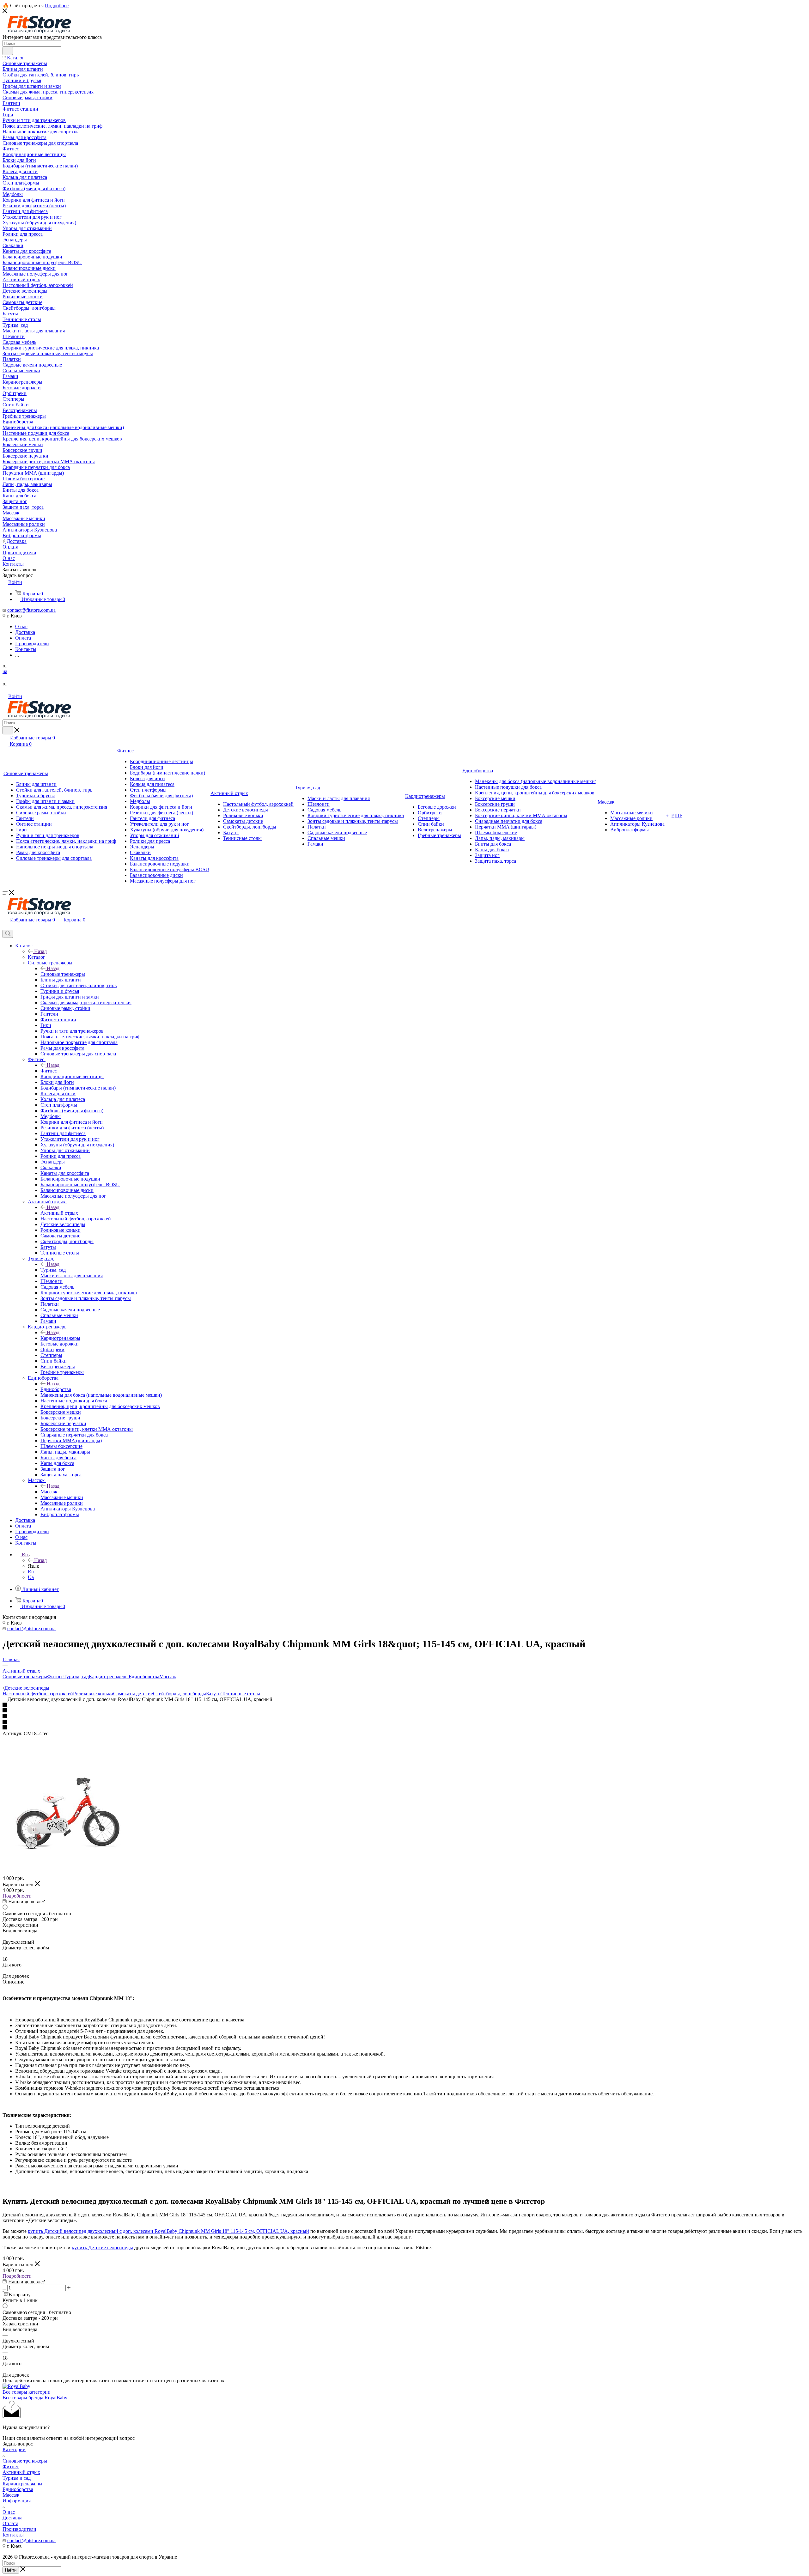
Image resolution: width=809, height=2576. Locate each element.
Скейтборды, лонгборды (179, 1694)
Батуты (214, 1694)
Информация (17, 2501)
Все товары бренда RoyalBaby (35, 2398)
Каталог (36, 957)
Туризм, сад (53, 1270)
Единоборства (56, 1389)
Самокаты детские (133, 1694)
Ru (31, 1572)
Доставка (12, 2518)
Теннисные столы (241, 1694)
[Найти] (8, 51)
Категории (14, 2449)
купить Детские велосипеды (102, 2248)
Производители (19, 2529)
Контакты (13, 2535)
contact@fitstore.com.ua (31, 610)
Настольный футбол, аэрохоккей (38, 1694)
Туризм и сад (17, 2478)
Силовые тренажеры (63, 974)
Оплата (10, 2523)
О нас (9, 2512)
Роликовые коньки (93, 1694)
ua (5, 671)
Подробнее (57, 6)
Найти (11, 2570)
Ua (31, 1577)
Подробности (17, 1896)
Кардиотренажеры (60, 1338)
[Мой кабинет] (5, 927)
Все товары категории (27, 2392)
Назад (40, 951)
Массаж (49, 1492)
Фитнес (49, 1071)
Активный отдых (59, 1213)
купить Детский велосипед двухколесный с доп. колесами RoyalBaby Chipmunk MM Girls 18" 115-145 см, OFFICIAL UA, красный (168, 2231)
